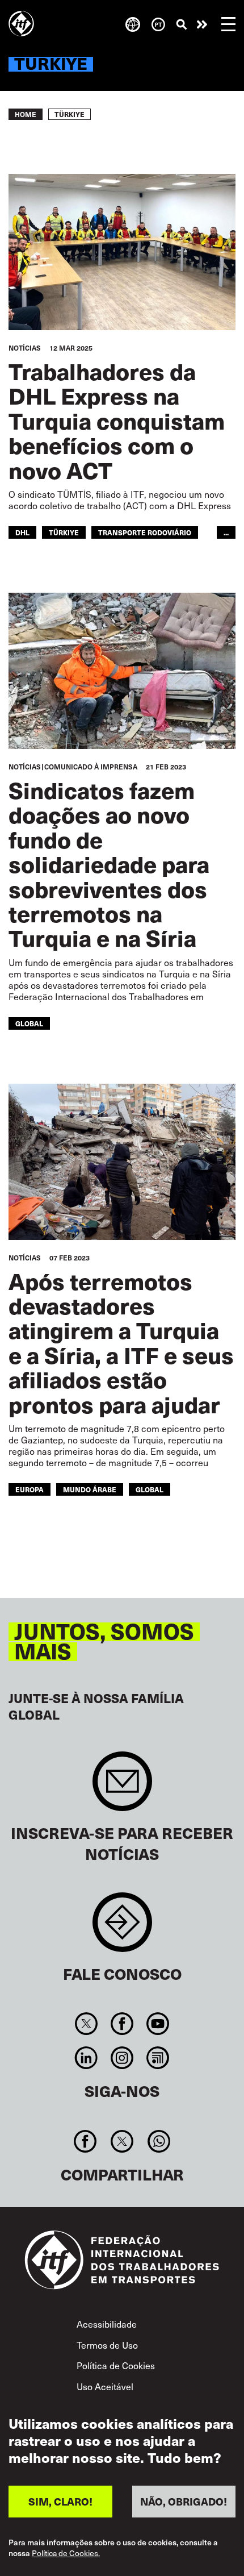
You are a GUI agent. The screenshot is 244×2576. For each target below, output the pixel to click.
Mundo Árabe (90, 1489)
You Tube (158, 2024)
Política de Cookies (116, 2365)
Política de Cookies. (66, 2553)
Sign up (122, 1787)
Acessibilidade (107, 2324)
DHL (22, 532)
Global (29, 1023)
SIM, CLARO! (60, 2501)
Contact (122, 1928)
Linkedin (86, 2058)
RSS (158, 2058)
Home (26, 114)
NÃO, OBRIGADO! (184, 2501)
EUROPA (30, 1489)
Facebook (122, 2024)
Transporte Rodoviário (145, 532)
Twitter (86, 2024)
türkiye (64, 532)
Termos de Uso (107, 2345)
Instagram (122, 2058)
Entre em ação (202, 24)
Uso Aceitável (105, 2386)
